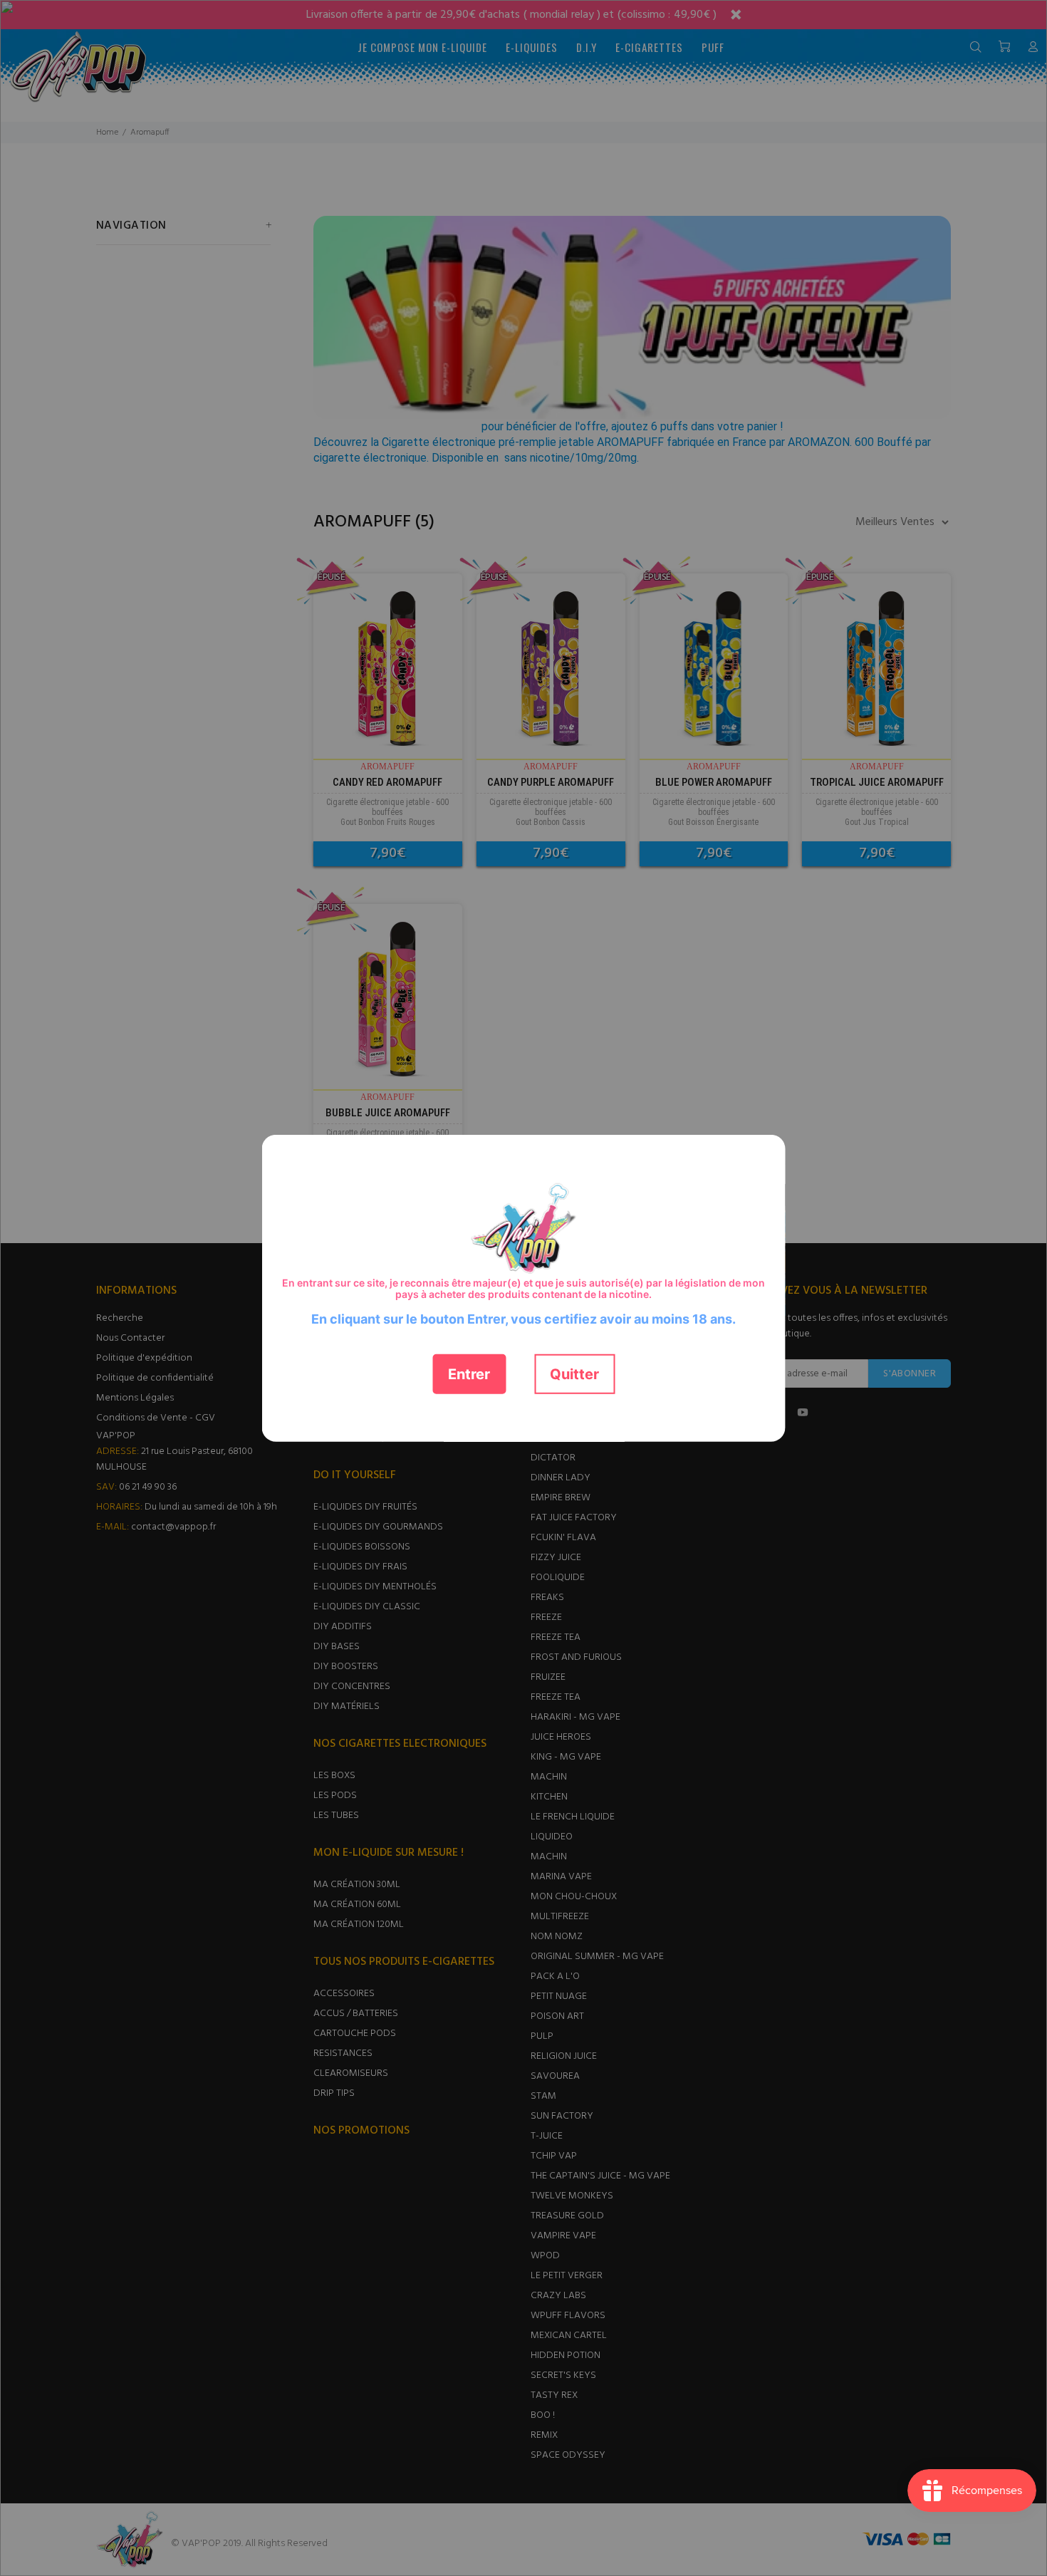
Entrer (469, 1373)
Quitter (574, 1373)
